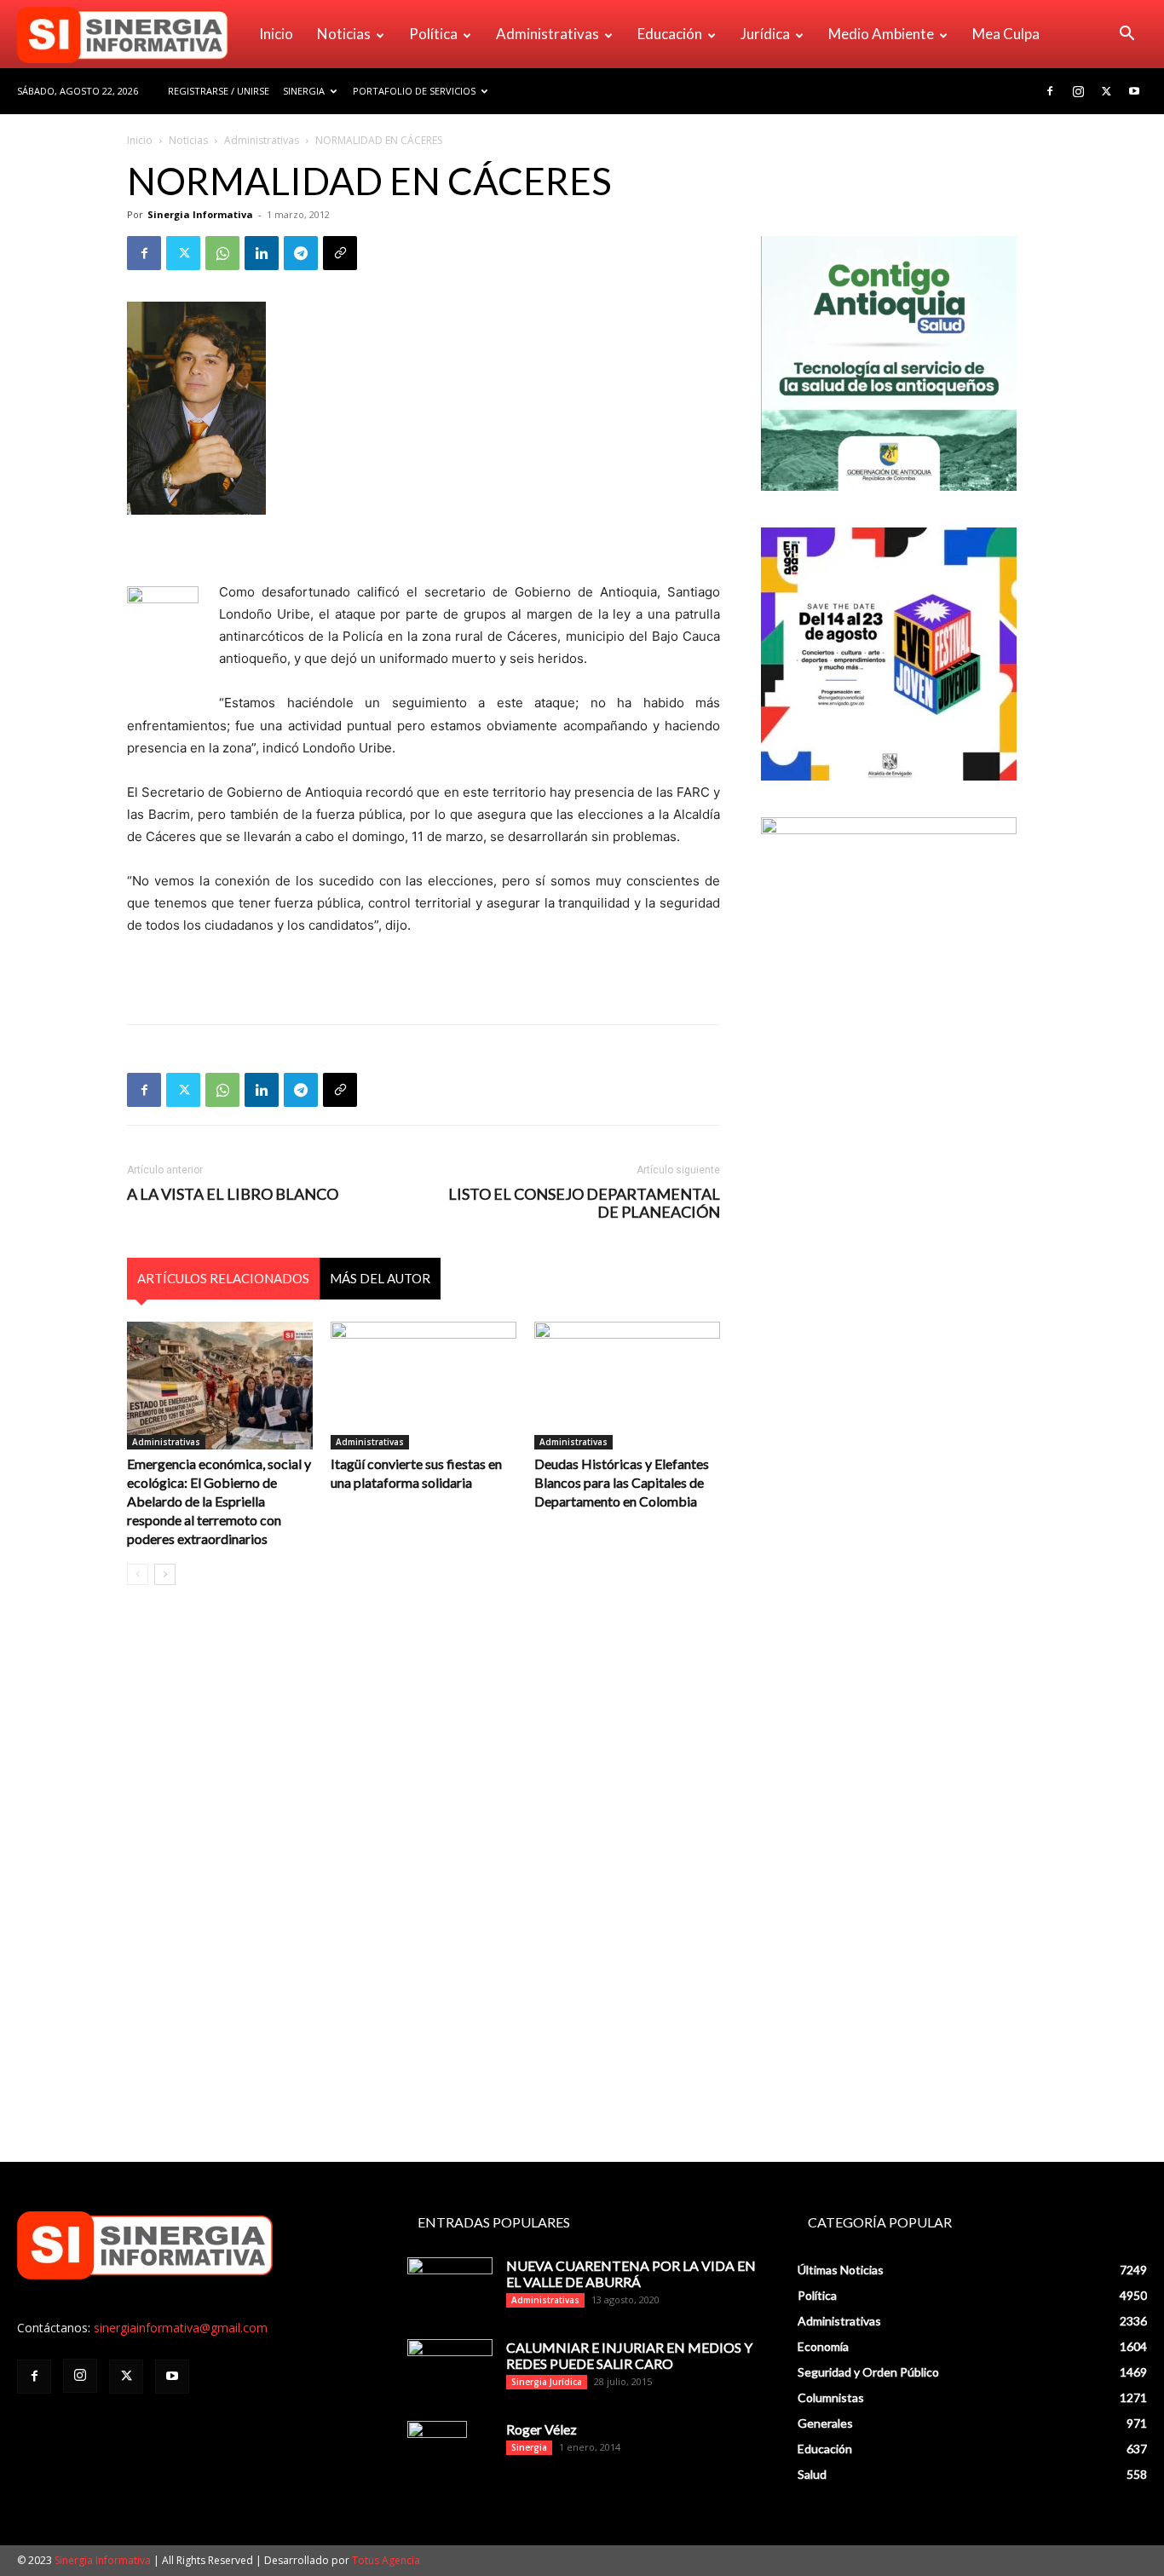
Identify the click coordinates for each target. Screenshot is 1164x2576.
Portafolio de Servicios (414, 91)
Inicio (276, 34)
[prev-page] (138, 1574)
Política (433, 34)
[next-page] (165, 1574)
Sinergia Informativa (200, 214)
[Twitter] (1106, 91)
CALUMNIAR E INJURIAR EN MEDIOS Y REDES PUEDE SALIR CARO (629, 2355)
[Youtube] (1134, 91)
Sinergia (304, 91)
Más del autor (380, 1278)
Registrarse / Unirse (219, 91)
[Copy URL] (340, 253)
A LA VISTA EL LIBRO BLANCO (233, 1194)
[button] (1127, 35)
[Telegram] (301, 253)
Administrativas (547, 34)
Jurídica (765, 34)
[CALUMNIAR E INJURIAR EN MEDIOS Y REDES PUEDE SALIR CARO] (450, 2366)
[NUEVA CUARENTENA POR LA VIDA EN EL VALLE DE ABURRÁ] (450, 2287)
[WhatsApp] (222, 253)
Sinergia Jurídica (547, 2382)
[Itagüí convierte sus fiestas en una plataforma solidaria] (424, 1386)
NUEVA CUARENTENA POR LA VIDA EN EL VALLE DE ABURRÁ (631, 2273)
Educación (670, 34)
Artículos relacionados (223, 1278)
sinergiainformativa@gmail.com (181, 2328)
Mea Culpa (1006, 34)
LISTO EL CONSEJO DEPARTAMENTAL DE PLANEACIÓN (584, 1203)
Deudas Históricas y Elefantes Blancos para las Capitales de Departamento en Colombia (622, 1482)
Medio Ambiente (881, 34)
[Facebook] (1050, 91)
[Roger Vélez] (437, 2451)
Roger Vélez (542, 2429)
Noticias (344, 34)
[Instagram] (1078, 91)
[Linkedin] (262, 253)
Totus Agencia (386, 2560)
